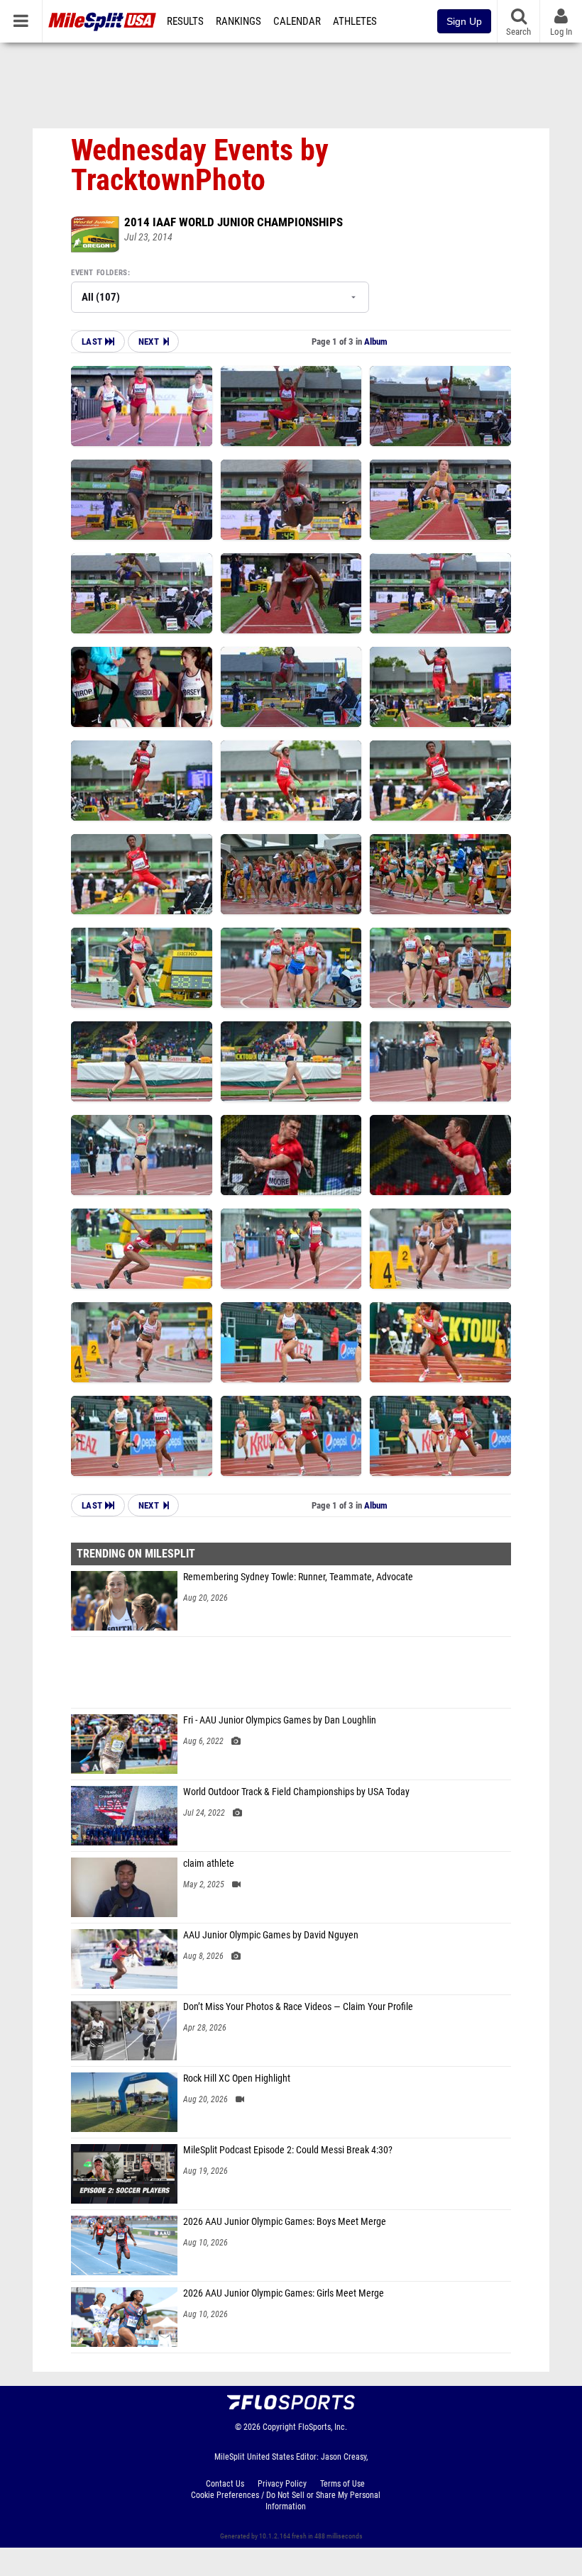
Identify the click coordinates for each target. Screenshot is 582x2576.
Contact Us (225, 2484)
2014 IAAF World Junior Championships (234, 222)
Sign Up (464, 21)
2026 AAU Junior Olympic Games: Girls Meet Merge (284, 2293)
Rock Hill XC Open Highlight (237, 2078)
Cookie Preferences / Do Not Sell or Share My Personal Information (286, 2501)
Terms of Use (342, 2484)
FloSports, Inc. (323, 2427)
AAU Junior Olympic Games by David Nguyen (271, 1935)
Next (149, 342)
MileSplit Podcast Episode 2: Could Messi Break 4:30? (288, 2150)
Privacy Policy (282, 2484)
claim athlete (209, 1864)
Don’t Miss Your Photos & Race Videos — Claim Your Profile (298, 2007)
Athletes (355, 21)
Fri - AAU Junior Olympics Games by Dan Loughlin (280, 1720)
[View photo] (142, 406)
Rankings (238, 21)
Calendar (297, 21)
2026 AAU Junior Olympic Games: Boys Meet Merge (285, 2222)
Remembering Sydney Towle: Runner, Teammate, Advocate (298, 1577)
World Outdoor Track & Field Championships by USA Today (296, 1792)
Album (376, 342)
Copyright (279, 2427)
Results (185, 21)
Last (93, 342)
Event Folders (99, 273)
